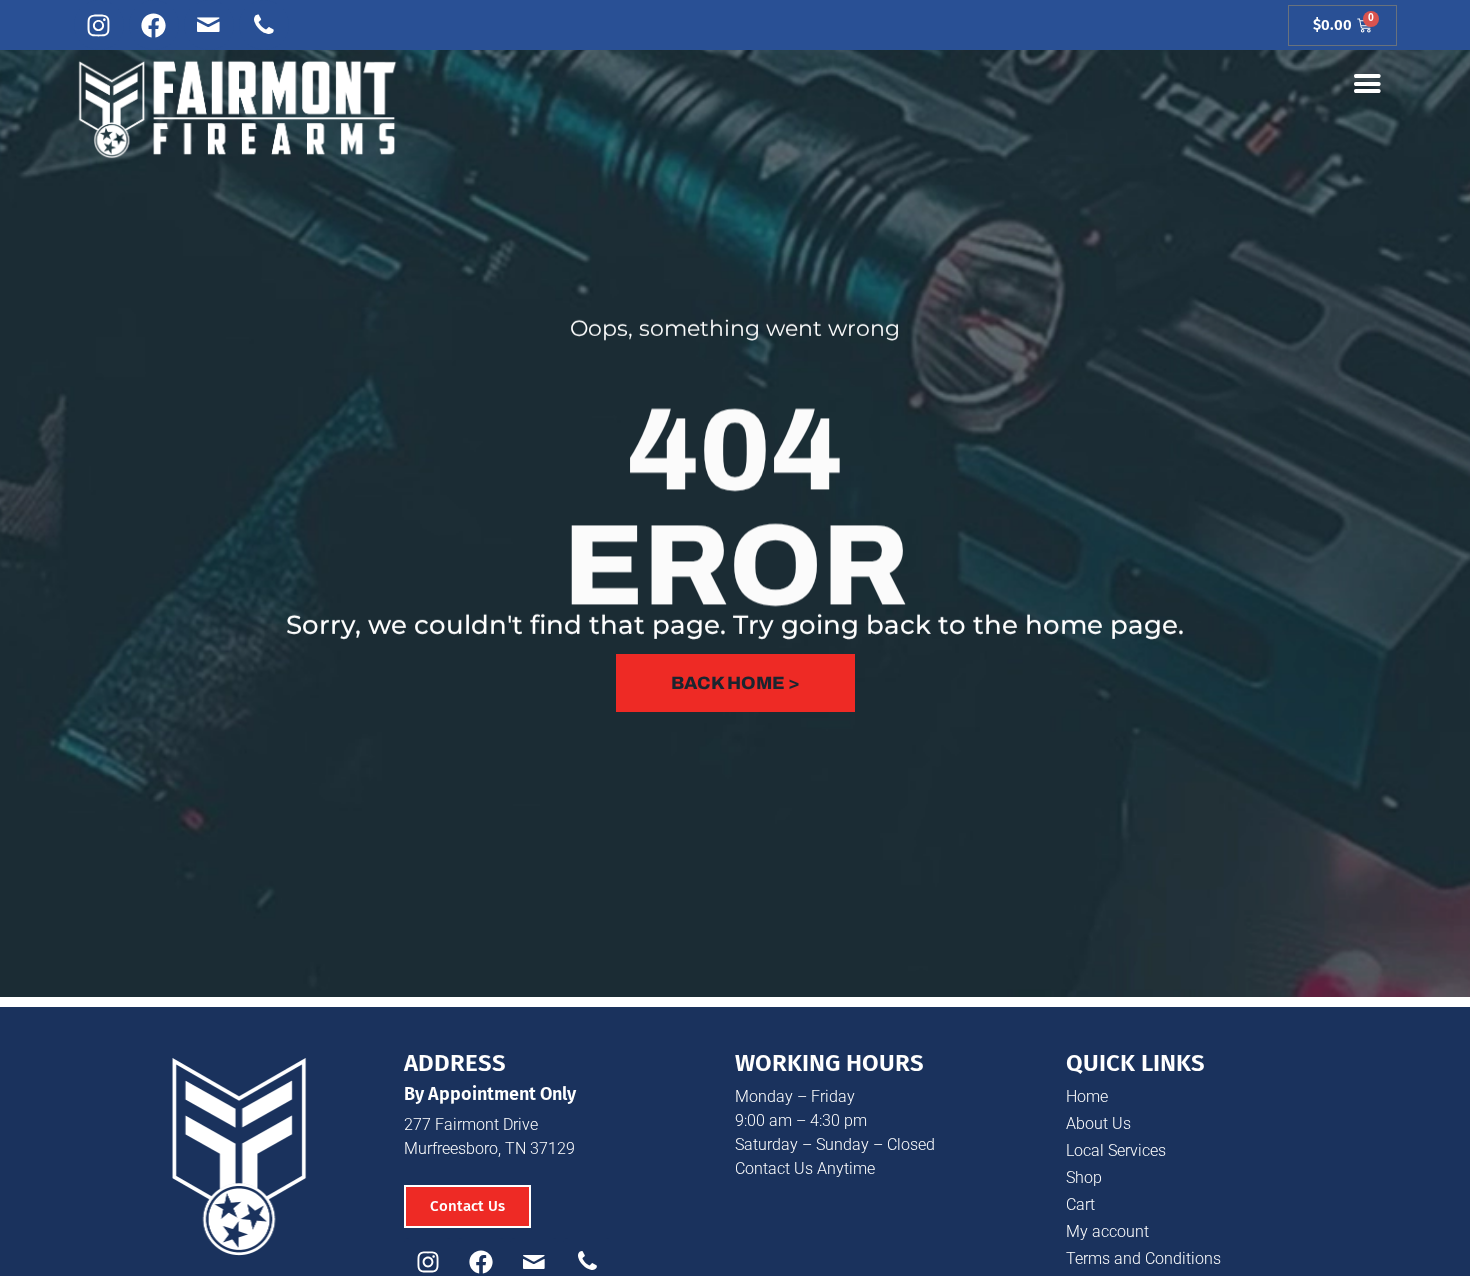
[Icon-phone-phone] (264, 25)
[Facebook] (154, 25)
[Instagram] (99, 25)
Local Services (1116, 1150)
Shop (1084, 1177)
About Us (1098, 1123)
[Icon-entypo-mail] (209, 25)
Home (1087, 1096)
